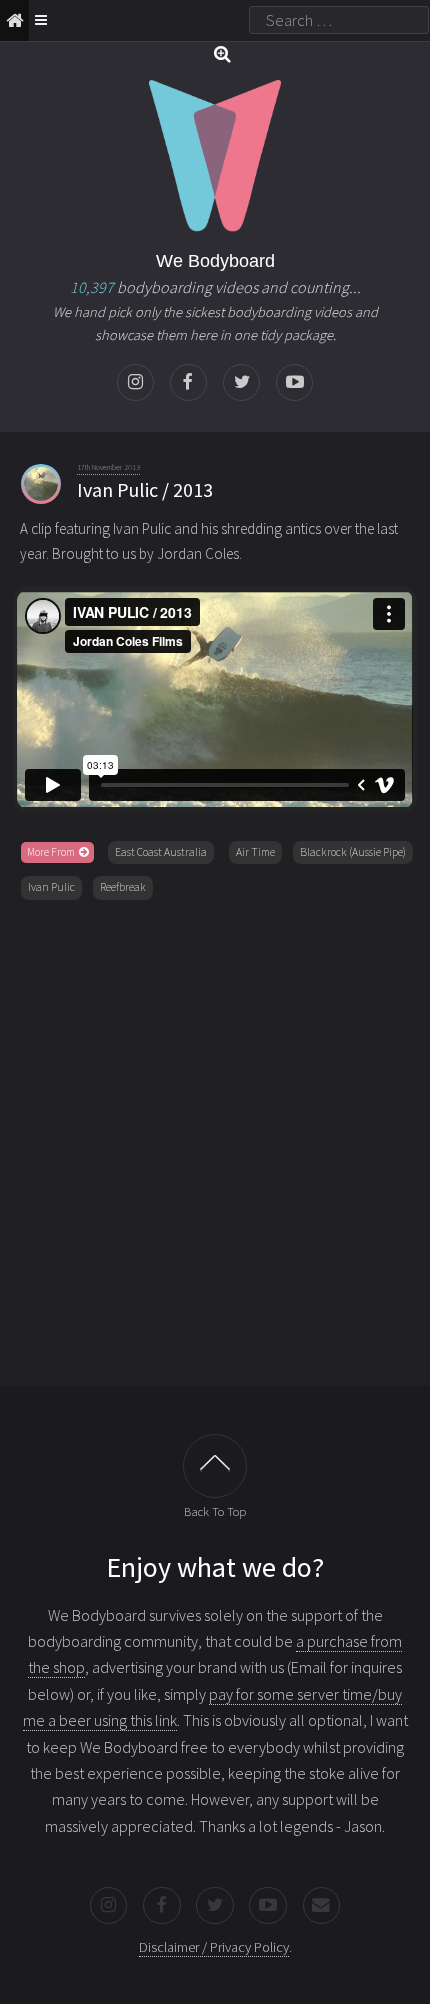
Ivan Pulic (51, 887)
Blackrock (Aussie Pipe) (353, 852)
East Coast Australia (161, 852)
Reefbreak (123, 887)
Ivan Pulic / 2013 (145, 489)
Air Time (255, 852)
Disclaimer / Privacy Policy (214, 1947)
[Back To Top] (215, 1466)
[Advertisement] (215, 1139)
